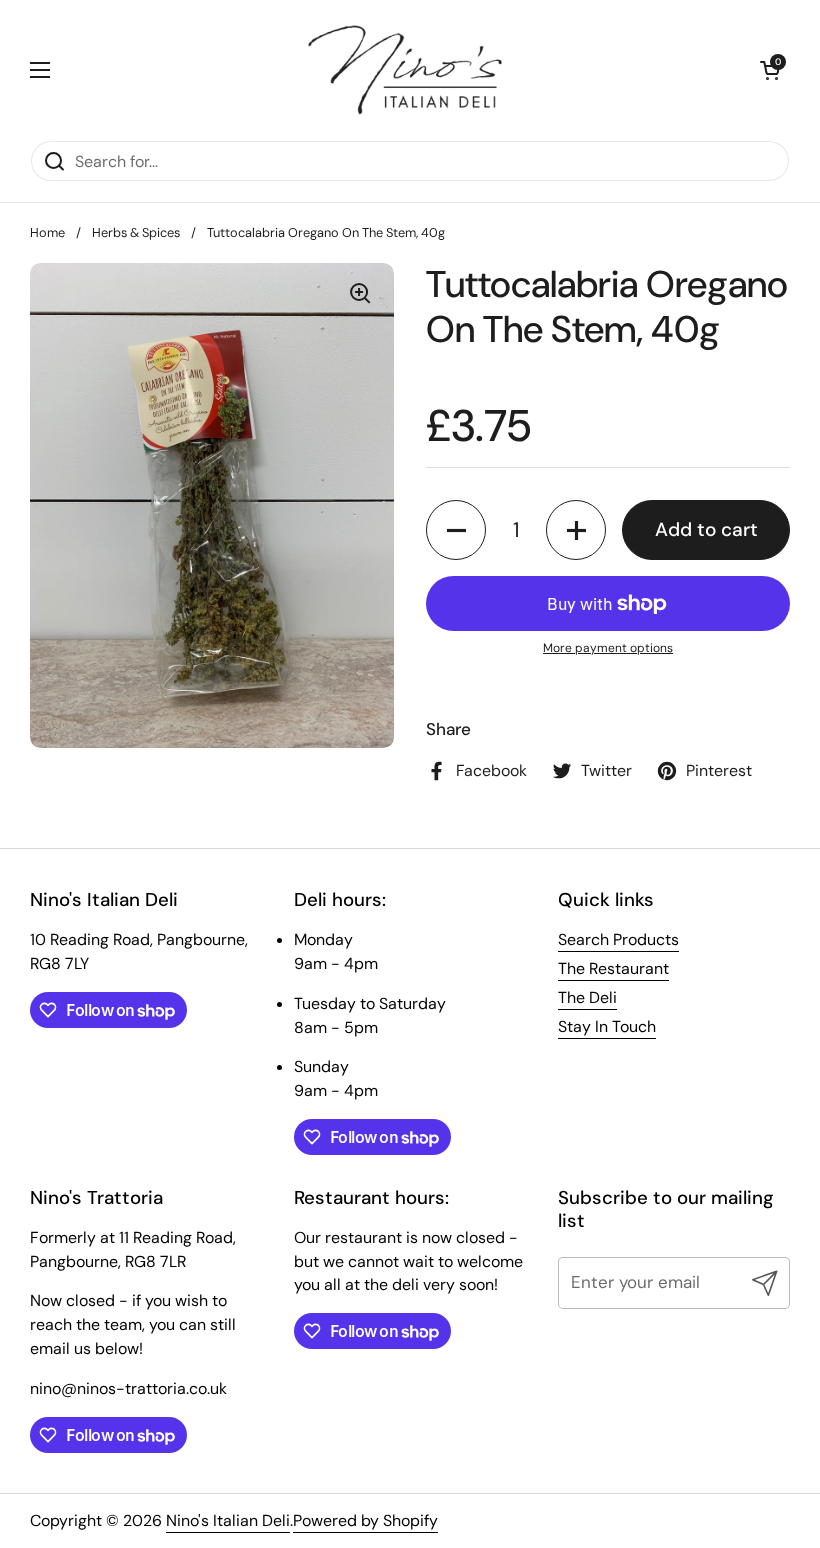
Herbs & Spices (136, 232)
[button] (770, 70)
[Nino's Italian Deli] (405, 70)
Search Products (618, 939)
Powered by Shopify (365, 1520)
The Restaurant (613, 968)
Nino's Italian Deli (228, 1520)
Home (47, 232)
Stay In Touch (607, 1026)
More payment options (608, 648)
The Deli (587, 997)
